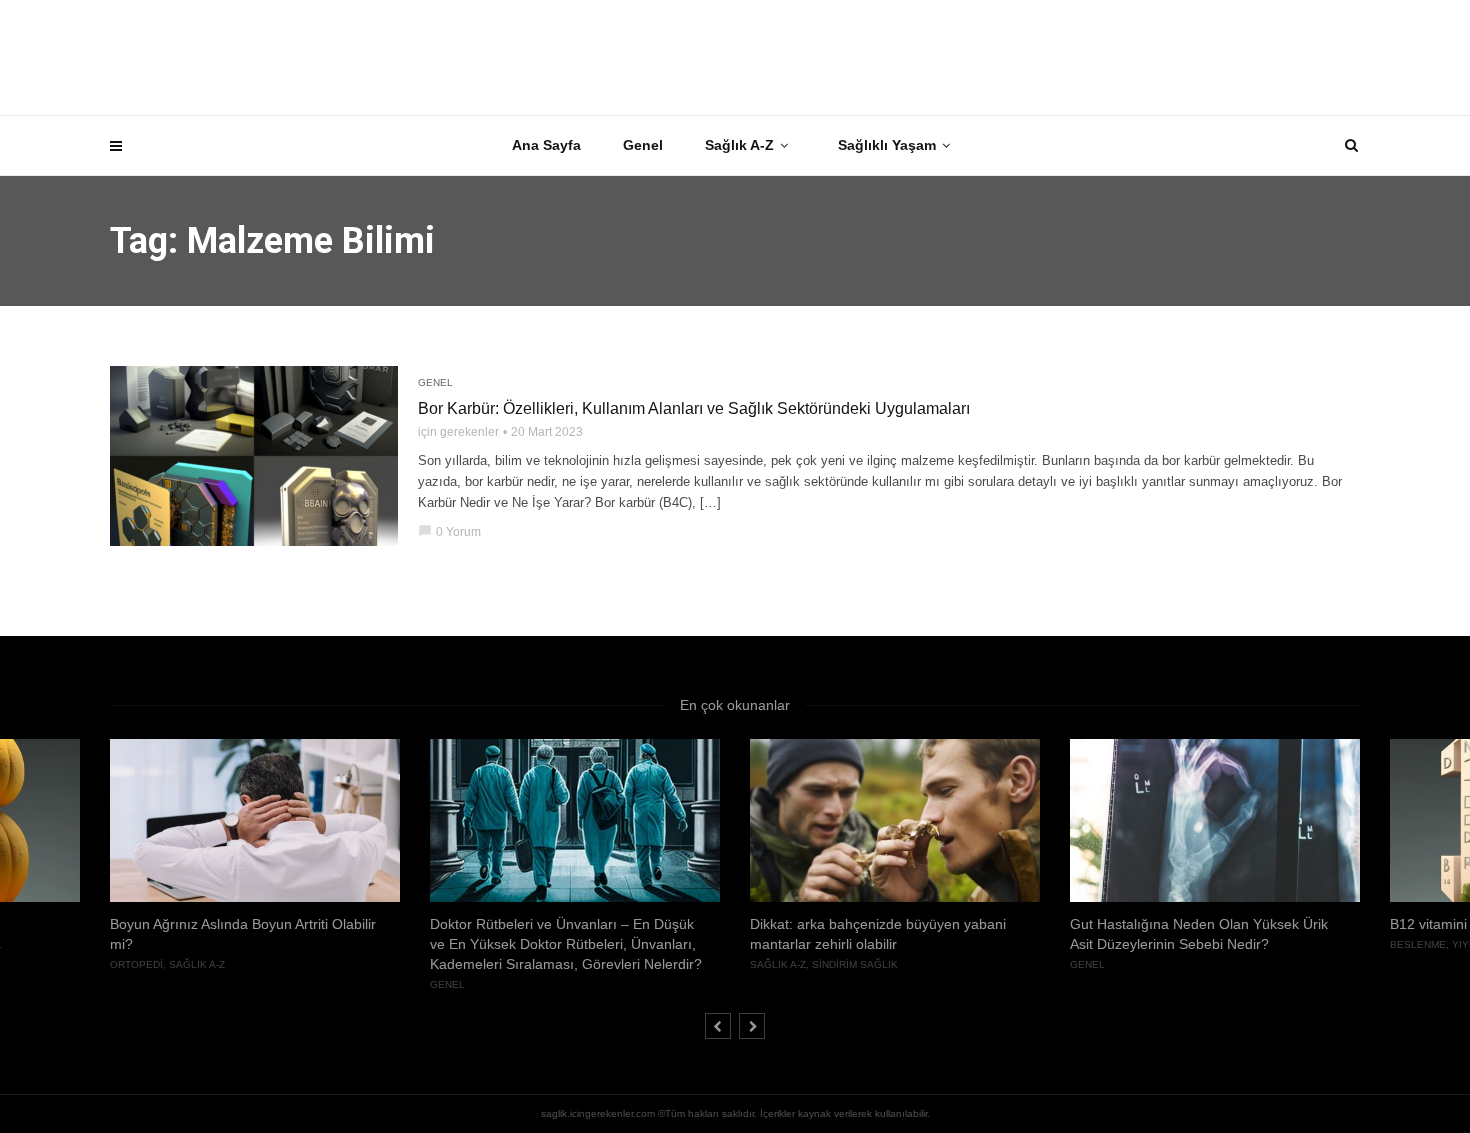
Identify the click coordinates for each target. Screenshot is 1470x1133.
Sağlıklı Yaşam (887, 145)
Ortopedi (136, 964)
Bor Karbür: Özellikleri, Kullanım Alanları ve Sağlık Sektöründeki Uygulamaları (694, 408)
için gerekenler (458, 432)
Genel (643, 145)
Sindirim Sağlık (855, 964)
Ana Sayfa (546, 145)
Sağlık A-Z (739, 145)
